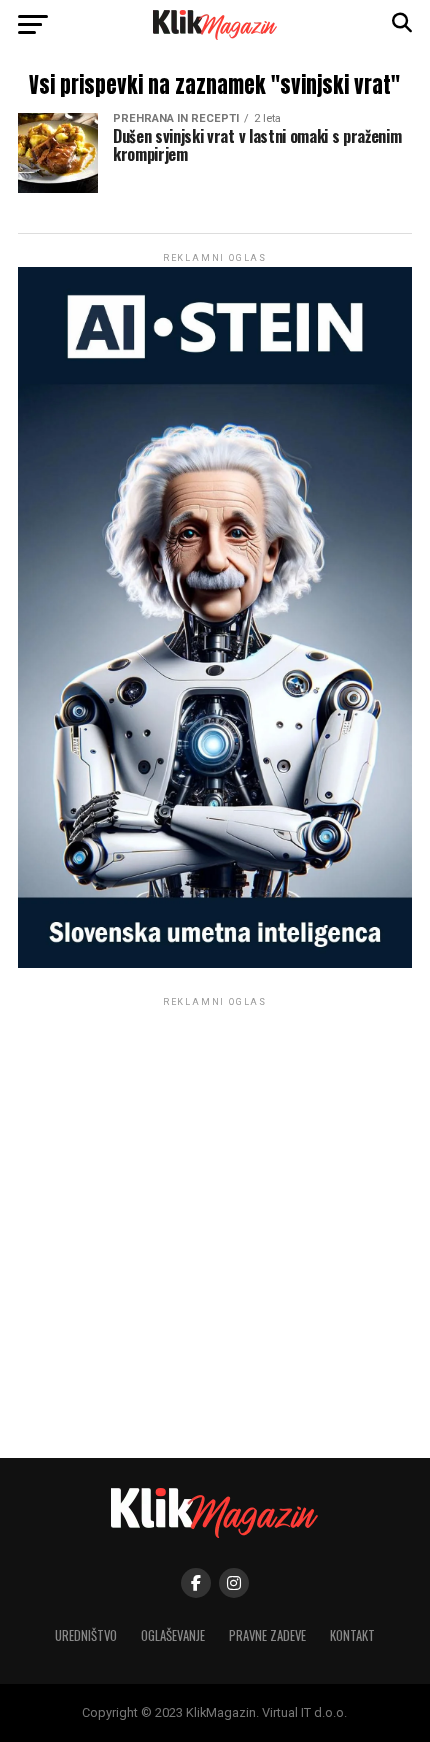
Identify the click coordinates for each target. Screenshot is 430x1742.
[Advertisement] (215, 1226)
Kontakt (352, 1635)
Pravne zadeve (267, 1635)
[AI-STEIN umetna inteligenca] (215, 963)
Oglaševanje (173, 1635)
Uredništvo (86, 1635)
